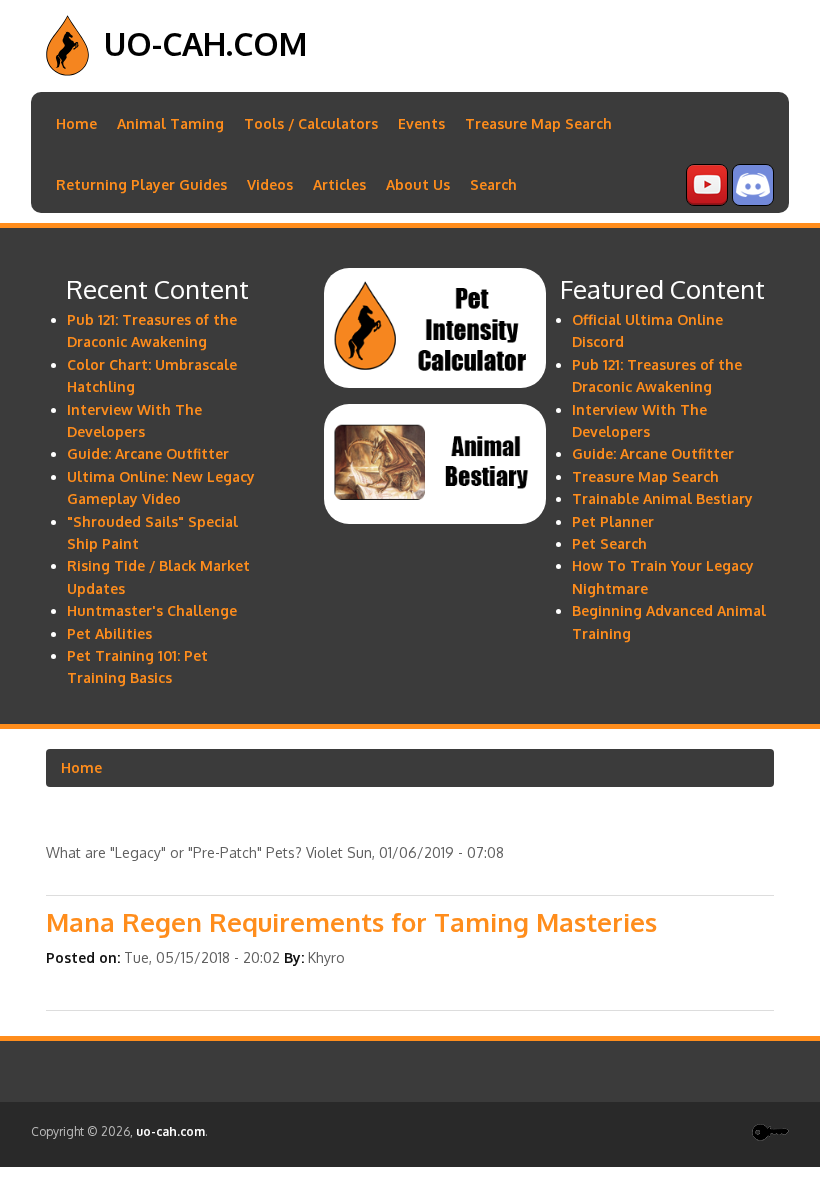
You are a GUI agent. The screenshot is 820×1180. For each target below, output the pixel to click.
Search (493, 184)
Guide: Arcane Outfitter (148, 453)
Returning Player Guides (141, 184)
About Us (418, 184)
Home (76, 123)
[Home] (67, 70)
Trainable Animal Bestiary (662, 498)
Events (421, 123)
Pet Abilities (109, 633)
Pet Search (609, 543)
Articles (339, 184)
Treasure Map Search (538, 123)
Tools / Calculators (311, 123)
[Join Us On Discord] (753, 200)
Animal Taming (170, 123)
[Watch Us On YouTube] (707, 200)
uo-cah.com (205, 43)
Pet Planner (613, 521)
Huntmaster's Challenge (152, 610)
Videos (270, 184)
